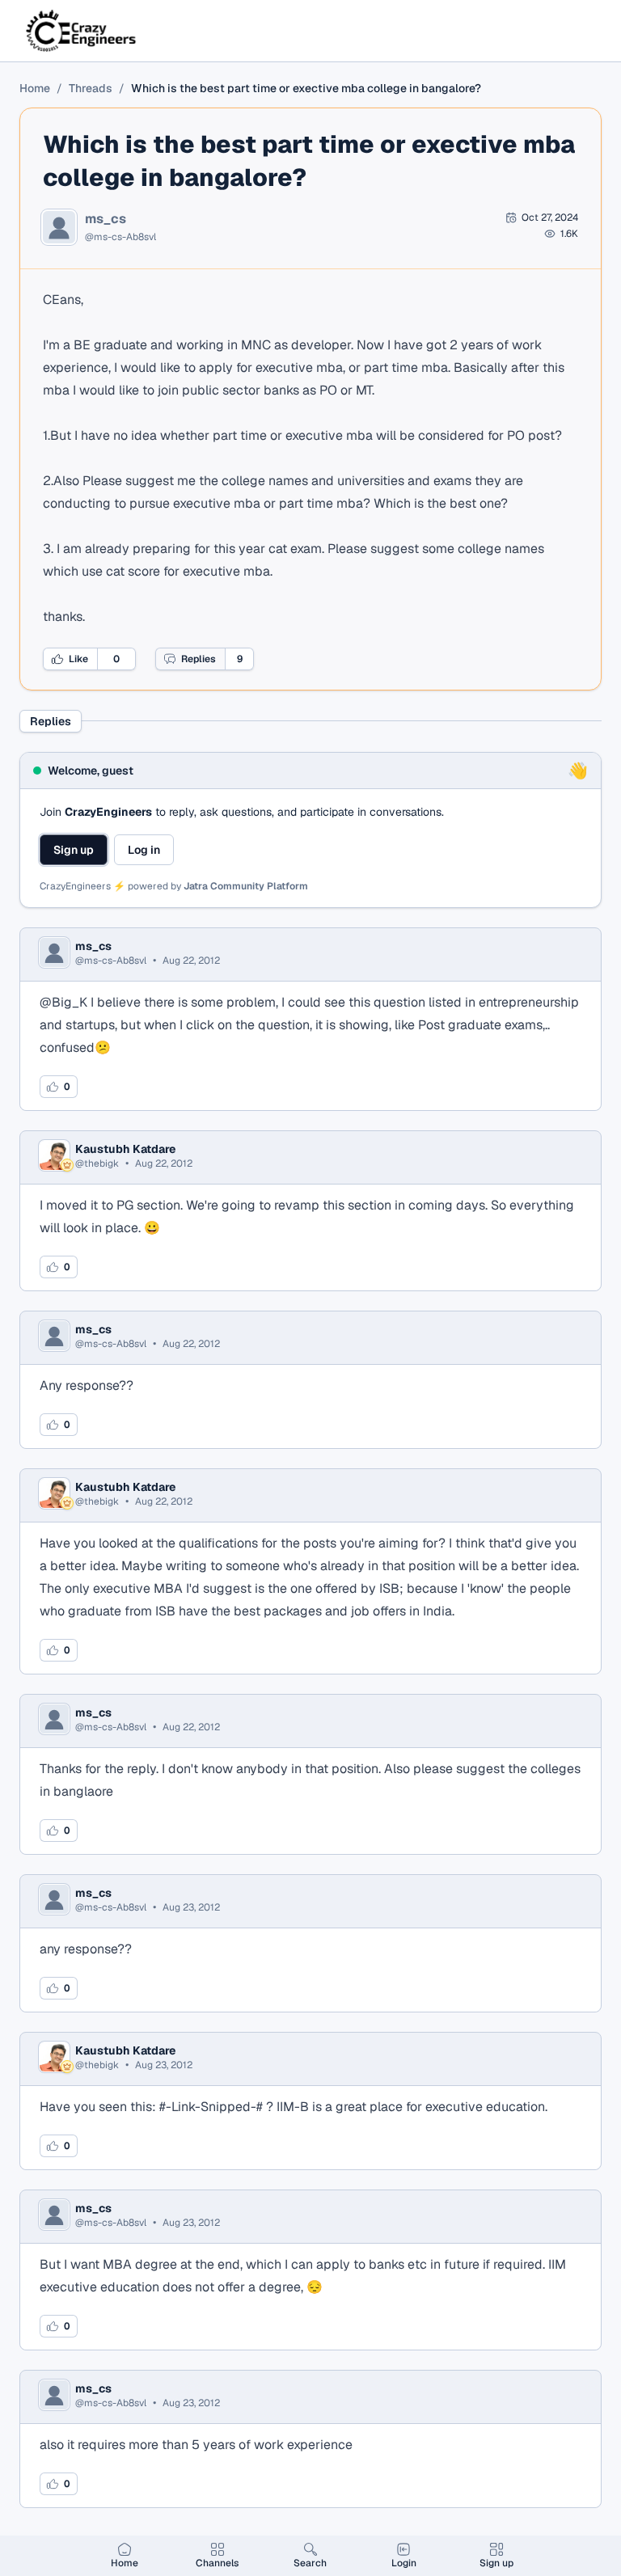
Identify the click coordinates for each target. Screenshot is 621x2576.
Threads (91, 88)
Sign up (74, 850)
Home (35, 88)
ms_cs (106, 219)
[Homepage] (82, 31)
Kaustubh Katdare (125, 1149)
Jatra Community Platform (246, 886)
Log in (144, 850)
